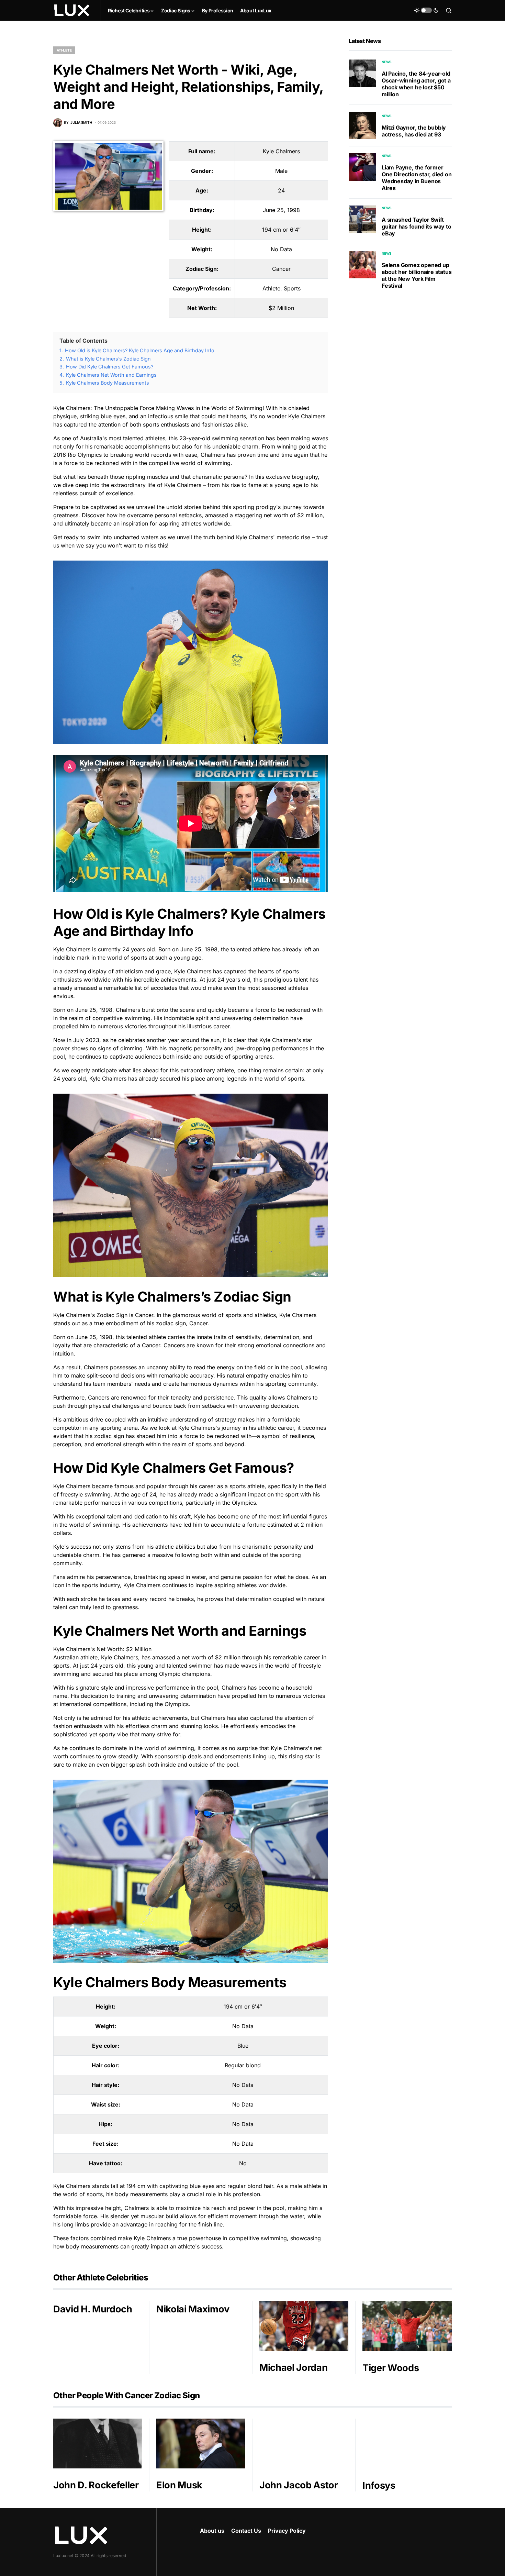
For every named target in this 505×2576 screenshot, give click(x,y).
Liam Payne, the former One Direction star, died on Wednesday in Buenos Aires (417, 178)
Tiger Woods (391, 2368)
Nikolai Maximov (193, 2309)
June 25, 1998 (281, 210)
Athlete (64, 50)
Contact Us (246, 2531)
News (387, 62)
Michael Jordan (293, 2368)
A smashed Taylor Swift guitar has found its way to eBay (417, 226)
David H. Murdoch (93, 2309)
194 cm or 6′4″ (281, 230)
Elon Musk (179, 2485)
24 (281, 190)
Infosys (379, 2485)
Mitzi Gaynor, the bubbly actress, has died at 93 (414, 131)
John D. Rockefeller (96, 2485)
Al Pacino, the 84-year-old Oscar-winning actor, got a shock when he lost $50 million (416, 84)
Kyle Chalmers (281, 151)
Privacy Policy (287, 2531)
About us (212, 2531)
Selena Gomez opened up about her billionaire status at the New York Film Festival (417, 275)
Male (281, 171)
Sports (292, 288)
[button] (426, 10)
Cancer (281, 269)
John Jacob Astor (299, 2485)
